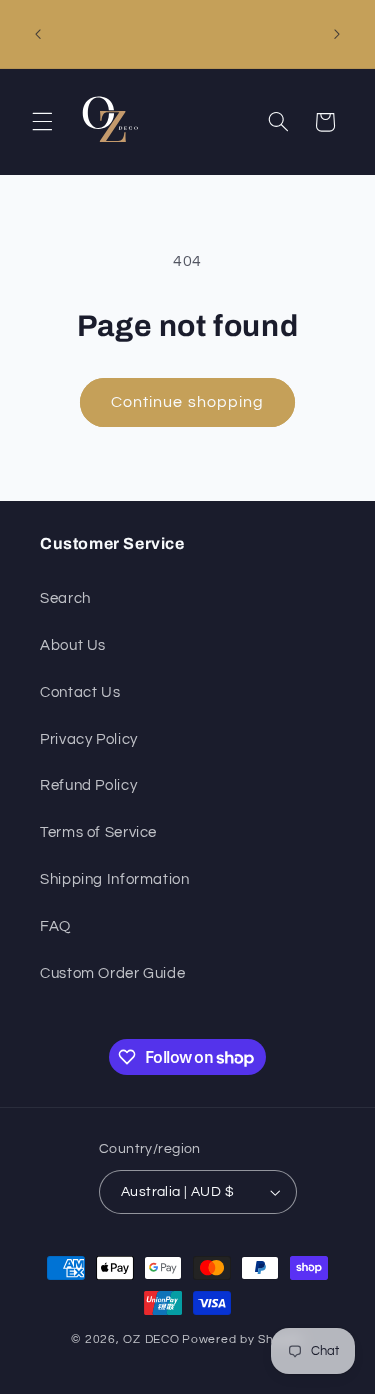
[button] (42, 122)
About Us (73, 645)
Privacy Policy (89, 739)
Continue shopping (187, 402)
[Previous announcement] (38, 34)
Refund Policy (88, 785)
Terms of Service (98, 832)
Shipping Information (115, 879)
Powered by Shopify (242, 1339)
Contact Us (80, 692)
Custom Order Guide (112, 973)
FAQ (55, 926)
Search (65, 598)
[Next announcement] (337, 34)
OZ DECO (151, 1339)
